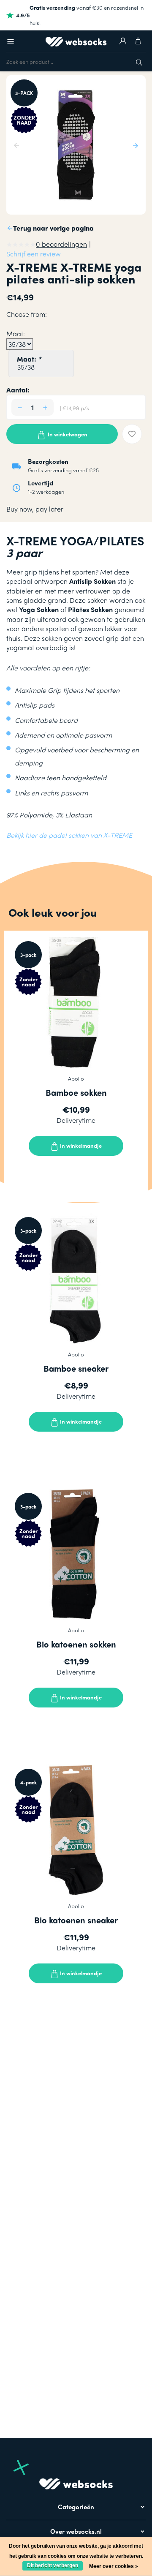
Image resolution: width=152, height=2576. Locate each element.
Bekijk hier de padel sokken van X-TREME (69, 835)
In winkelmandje (80, 1145)
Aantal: (18, 390)
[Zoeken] (139, 61)
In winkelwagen (67, 434)
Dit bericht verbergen (53, 2565)
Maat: (29, 359)
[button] (134, 145)
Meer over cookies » (114, 2566)
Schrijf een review (34, 254)
